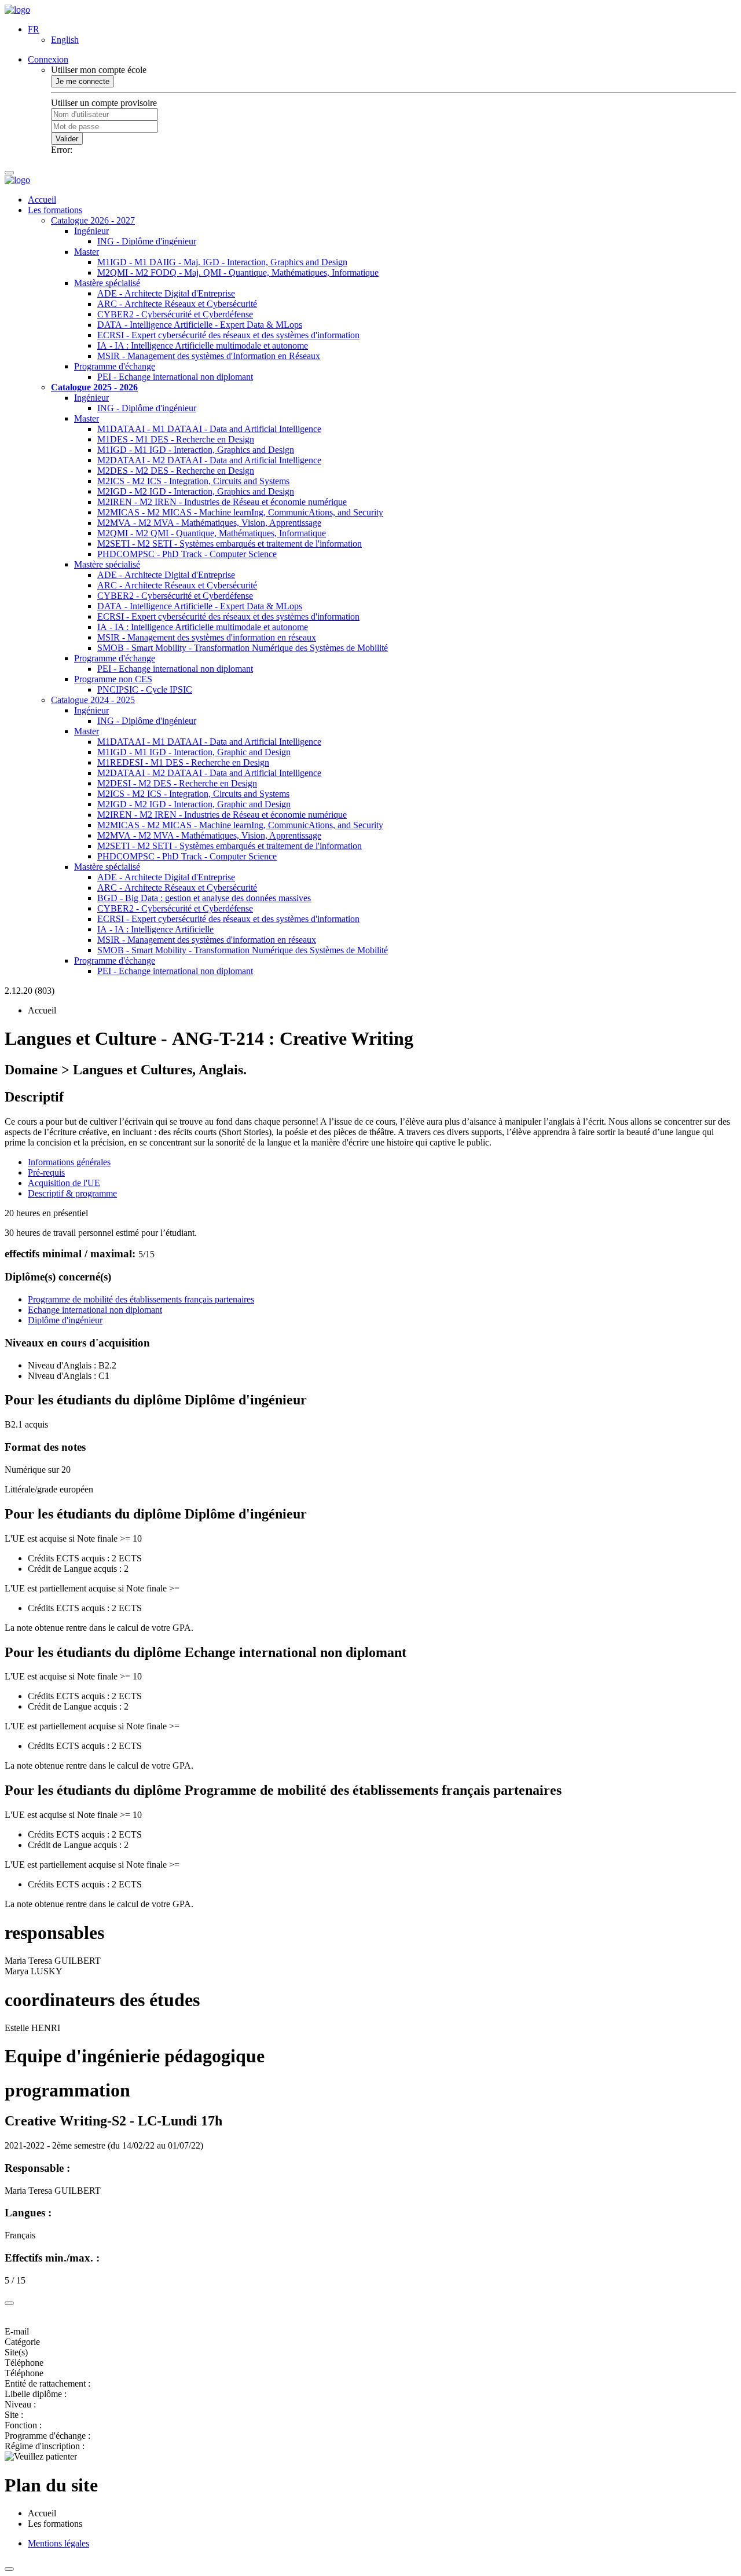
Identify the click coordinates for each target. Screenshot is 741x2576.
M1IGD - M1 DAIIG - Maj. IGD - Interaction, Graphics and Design (222, 262)
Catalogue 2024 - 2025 (93, 700)
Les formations (55, 210)
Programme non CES (113, 679)
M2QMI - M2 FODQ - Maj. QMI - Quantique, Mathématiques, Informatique (238, 272)
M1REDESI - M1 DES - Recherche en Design (183, 762)
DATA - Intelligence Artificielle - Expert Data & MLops (200, 325)
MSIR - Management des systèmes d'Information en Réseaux (209, 356)
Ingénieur (91, 231)
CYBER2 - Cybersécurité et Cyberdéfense (175, 314)
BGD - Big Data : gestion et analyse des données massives (204, 898)
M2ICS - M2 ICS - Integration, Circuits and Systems (193, 481)
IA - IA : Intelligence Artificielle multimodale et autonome (203, 345)
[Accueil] (17, 10)
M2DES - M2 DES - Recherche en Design (176, 471)
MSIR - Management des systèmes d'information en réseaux (207, 637)
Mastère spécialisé (107, 283)
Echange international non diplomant (95, 1310)
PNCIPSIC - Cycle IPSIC (145, 689)
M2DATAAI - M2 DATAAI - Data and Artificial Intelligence (209, 460)
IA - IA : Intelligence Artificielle (155, 929)
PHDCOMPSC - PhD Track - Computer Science (187, 554)
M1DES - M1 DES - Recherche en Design (176, 439)
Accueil (42, 200)
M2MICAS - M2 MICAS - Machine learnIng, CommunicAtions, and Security (240, 512)
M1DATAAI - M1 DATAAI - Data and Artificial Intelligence (209, 429)
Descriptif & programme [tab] (72, 1193)
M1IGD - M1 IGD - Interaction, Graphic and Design (194, 752)
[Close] (9, 2303)
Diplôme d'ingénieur (65, 1320)
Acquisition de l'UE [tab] (64, 1183)
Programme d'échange (115, 366)
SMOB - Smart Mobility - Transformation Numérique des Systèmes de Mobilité (243, 648)
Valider (67, 139)
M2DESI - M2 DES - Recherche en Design (177, 783)
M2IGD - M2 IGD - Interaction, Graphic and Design (194, 804)
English (65, 40)
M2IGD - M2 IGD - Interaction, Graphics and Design (196, 491)
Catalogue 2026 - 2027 (93, 220)
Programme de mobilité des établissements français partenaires (141, 1299)
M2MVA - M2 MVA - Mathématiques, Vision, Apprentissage (209, 523)
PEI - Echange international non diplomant (175, 377)
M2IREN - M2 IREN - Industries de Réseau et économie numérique (222, 502)
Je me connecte (82, 81)
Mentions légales (58, 2543)
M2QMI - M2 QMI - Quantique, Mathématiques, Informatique (212, 533)
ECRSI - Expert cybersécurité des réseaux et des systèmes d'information (228, 335)
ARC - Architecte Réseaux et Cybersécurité (177, 304)
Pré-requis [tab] (46, 1172)
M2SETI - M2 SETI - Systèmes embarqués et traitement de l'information (230, 544)
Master (87, 252)
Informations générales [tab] (69, 1162)
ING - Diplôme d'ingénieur (147, 241)
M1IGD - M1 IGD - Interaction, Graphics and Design (196, 450)
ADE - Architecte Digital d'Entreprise (166, 293)
